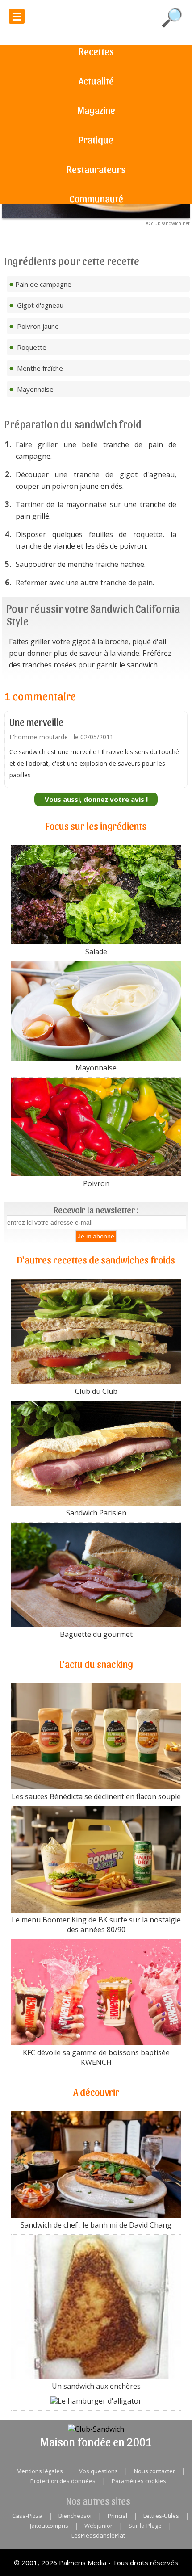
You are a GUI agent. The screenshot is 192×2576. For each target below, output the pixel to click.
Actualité (96, 80)
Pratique (96, 139)
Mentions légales (40, 2471)
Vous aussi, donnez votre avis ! (96, 799)
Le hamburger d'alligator (100, 2401)
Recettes (96, 51)
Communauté (96, 198)
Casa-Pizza (27, 2516)
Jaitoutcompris (49, 2526)
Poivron (96, 1183)
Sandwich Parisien (96, 1513)
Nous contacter (154, 2471)
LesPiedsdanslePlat (98, 2535)
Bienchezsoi (75, 2516)
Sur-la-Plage (145, 2526)
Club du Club (96, 1391)
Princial (117, 2516)
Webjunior (98, 2526)
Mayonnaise (96, 1068)
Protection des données (63, 2481)
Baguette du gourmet (96, 1634)
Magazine (96, 110)
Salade (96, 952)
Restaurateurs (96, 169)
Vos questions (98, 2471)
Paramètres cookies (139, 2481)
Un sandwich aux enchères (96, 2386)
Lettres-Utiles (161, 2516)
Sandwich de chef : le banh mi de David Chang (96, 2225)
